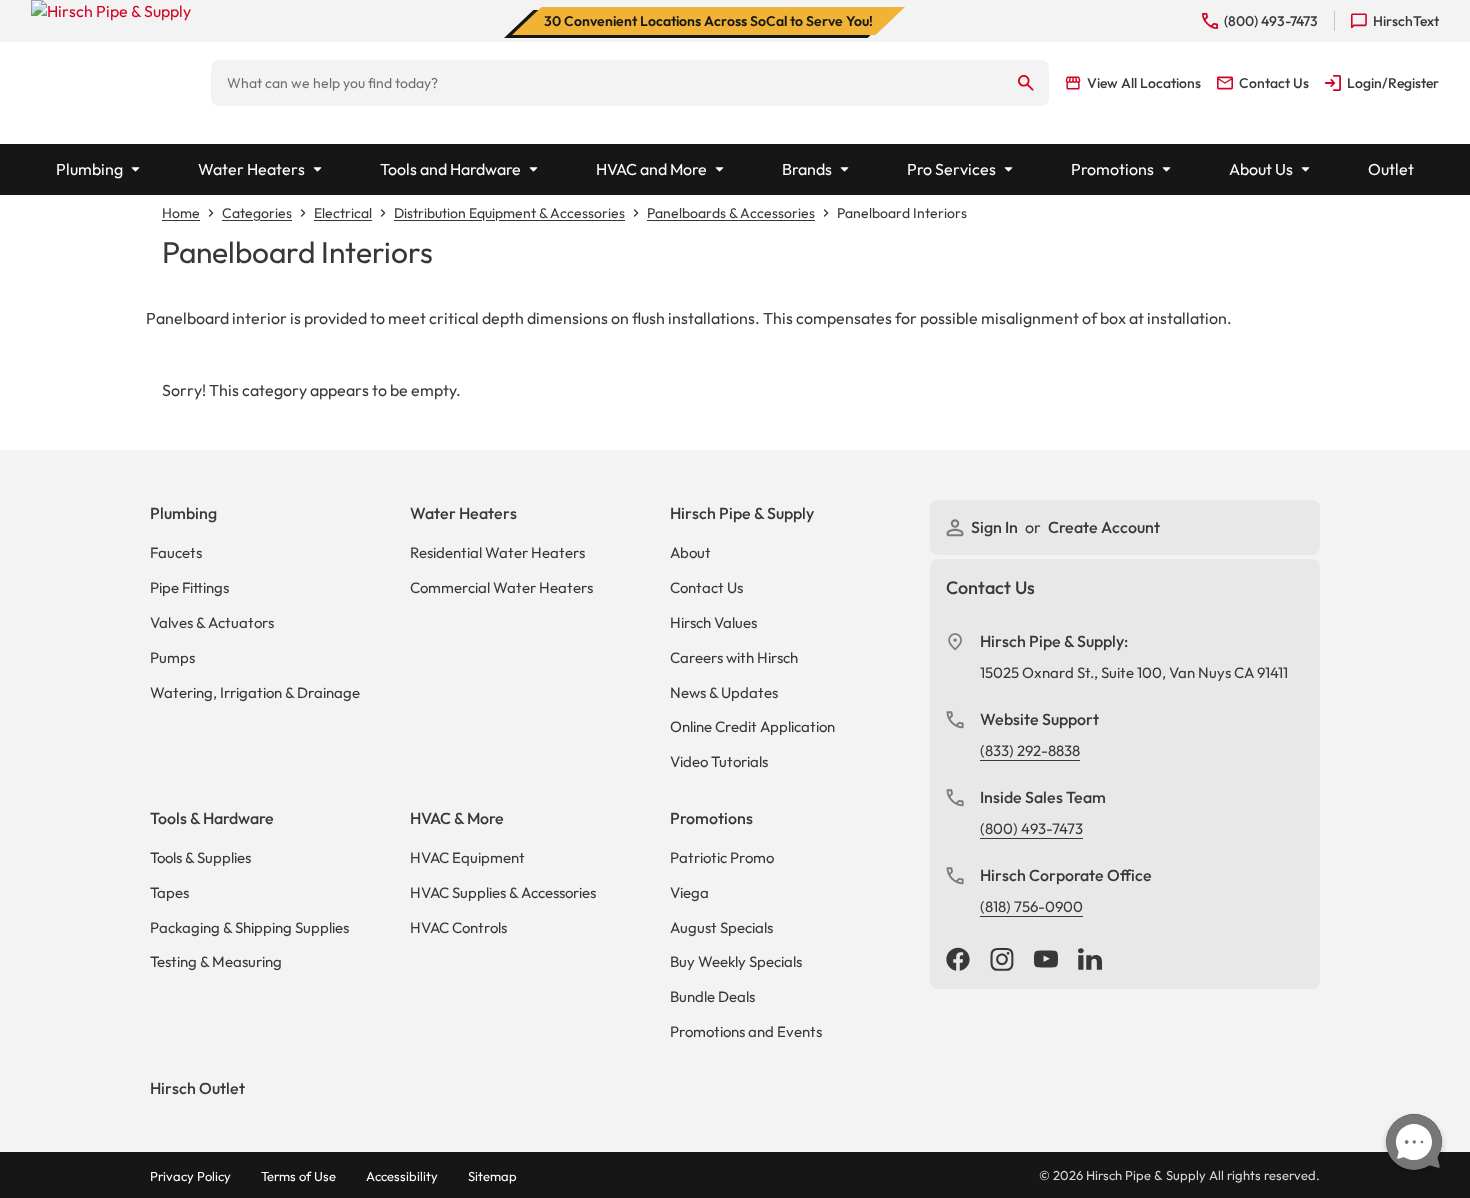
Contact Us (706, 587)
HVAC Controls (458, 927)
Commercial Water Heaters (501, 587)
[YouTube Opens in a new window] (1046, 961)
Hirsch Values (713, 622)
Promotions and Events (746, 1031)
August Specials (721, 927)
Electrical (343, 213)
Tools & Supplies (200, 857)
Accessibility (402, 1176)
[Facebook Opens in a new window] (958, 961)
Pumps (172, 657)
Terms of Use (298, 1176)
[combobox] (607, 83)
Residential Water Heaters (497, 552)
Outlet (1391, 169)
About (690, 552)
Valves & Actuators (212, 622)
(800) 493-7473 (1031, 828)
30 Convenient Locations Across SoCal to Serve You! (708, 21)
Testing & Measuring (216, 961)
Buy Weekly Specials (736, 961)
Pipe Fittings (189, 587)
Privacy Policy (190, 1176)
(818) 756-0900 (1031, 906)
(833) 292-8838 (1030, 750)
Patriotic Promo (722, 857)
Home (181, 213)
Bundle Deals (712, 996)
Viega (689, 892)
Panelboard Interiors (902, 213)
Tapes (169, 892)
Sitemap (492, 1176)
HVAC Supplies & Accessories (503, 892)
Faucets (176, 552)
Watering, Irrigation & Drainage (255, 692)
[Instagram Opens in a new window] (1002, 961)
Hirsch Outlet (197, 1088)
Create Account (1104, 527)
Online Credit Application (752, 726)
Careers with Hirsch (734, 657)
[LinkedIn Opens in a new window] (1090, 961)
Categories (257, 213)
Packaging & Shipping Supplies (249, 927)
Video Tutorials (719, 761)
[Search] (1026, 83)
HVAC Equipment (467, 857)
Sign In (996, 527)
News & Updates (724, 692)
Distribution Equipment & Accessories (509, 213)
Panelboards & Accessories (731, 213)
